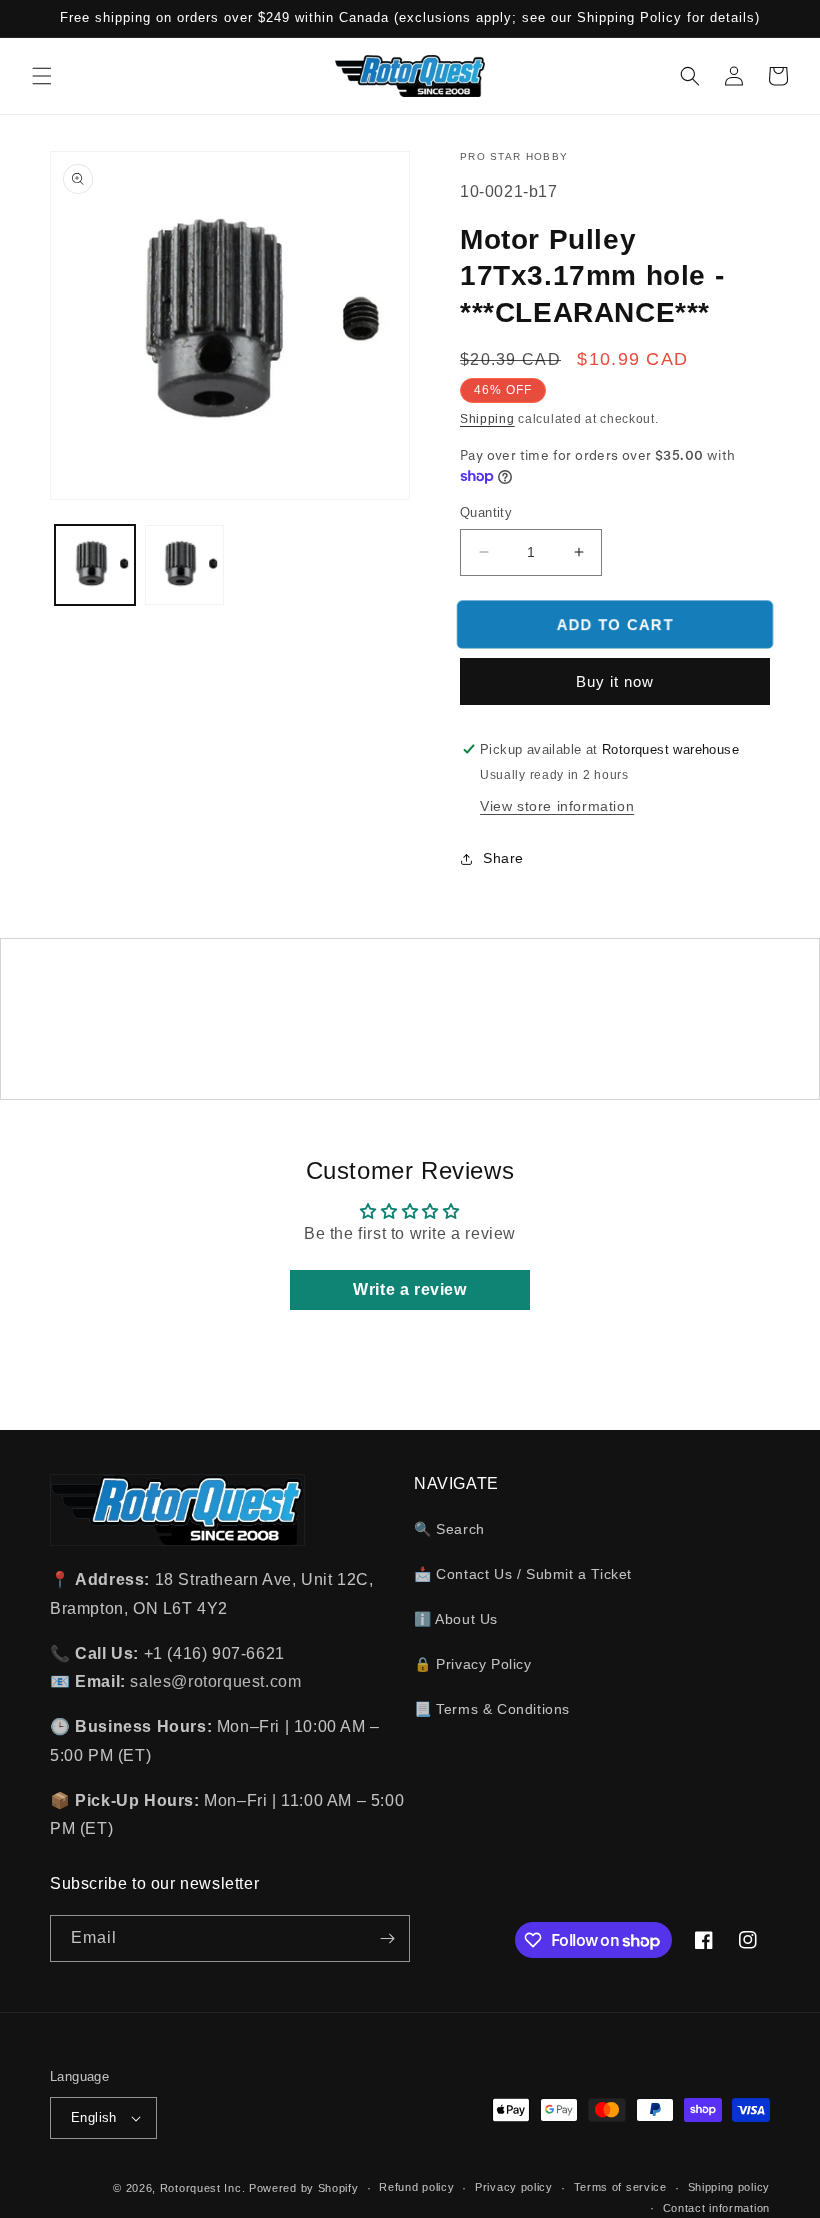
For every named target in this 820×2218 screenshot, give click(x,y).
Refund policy (416, 2187)
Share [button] (503, 858)
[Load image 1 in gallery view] (95, 565)
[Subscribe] (387, 1938)
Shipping (487, 419)
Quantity (486, 512)
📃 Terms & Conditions (492, 1709)
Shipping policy (729, 2187)
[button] (42, 76)
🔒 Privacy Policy (473, 1664)
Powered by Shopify (304, 2188)
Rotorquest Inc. (203, 2188)
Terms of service (620, 2187)
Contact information (716, 2208)
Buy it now (615, 681)
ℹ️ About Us (456, 1619)
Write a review (409, 1289)
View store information (557, 806)
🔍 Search (449, 1529)
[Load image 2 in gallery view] (185, 565)
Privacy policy (514, 2187)
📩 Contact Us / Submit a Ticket (523, 1574)
